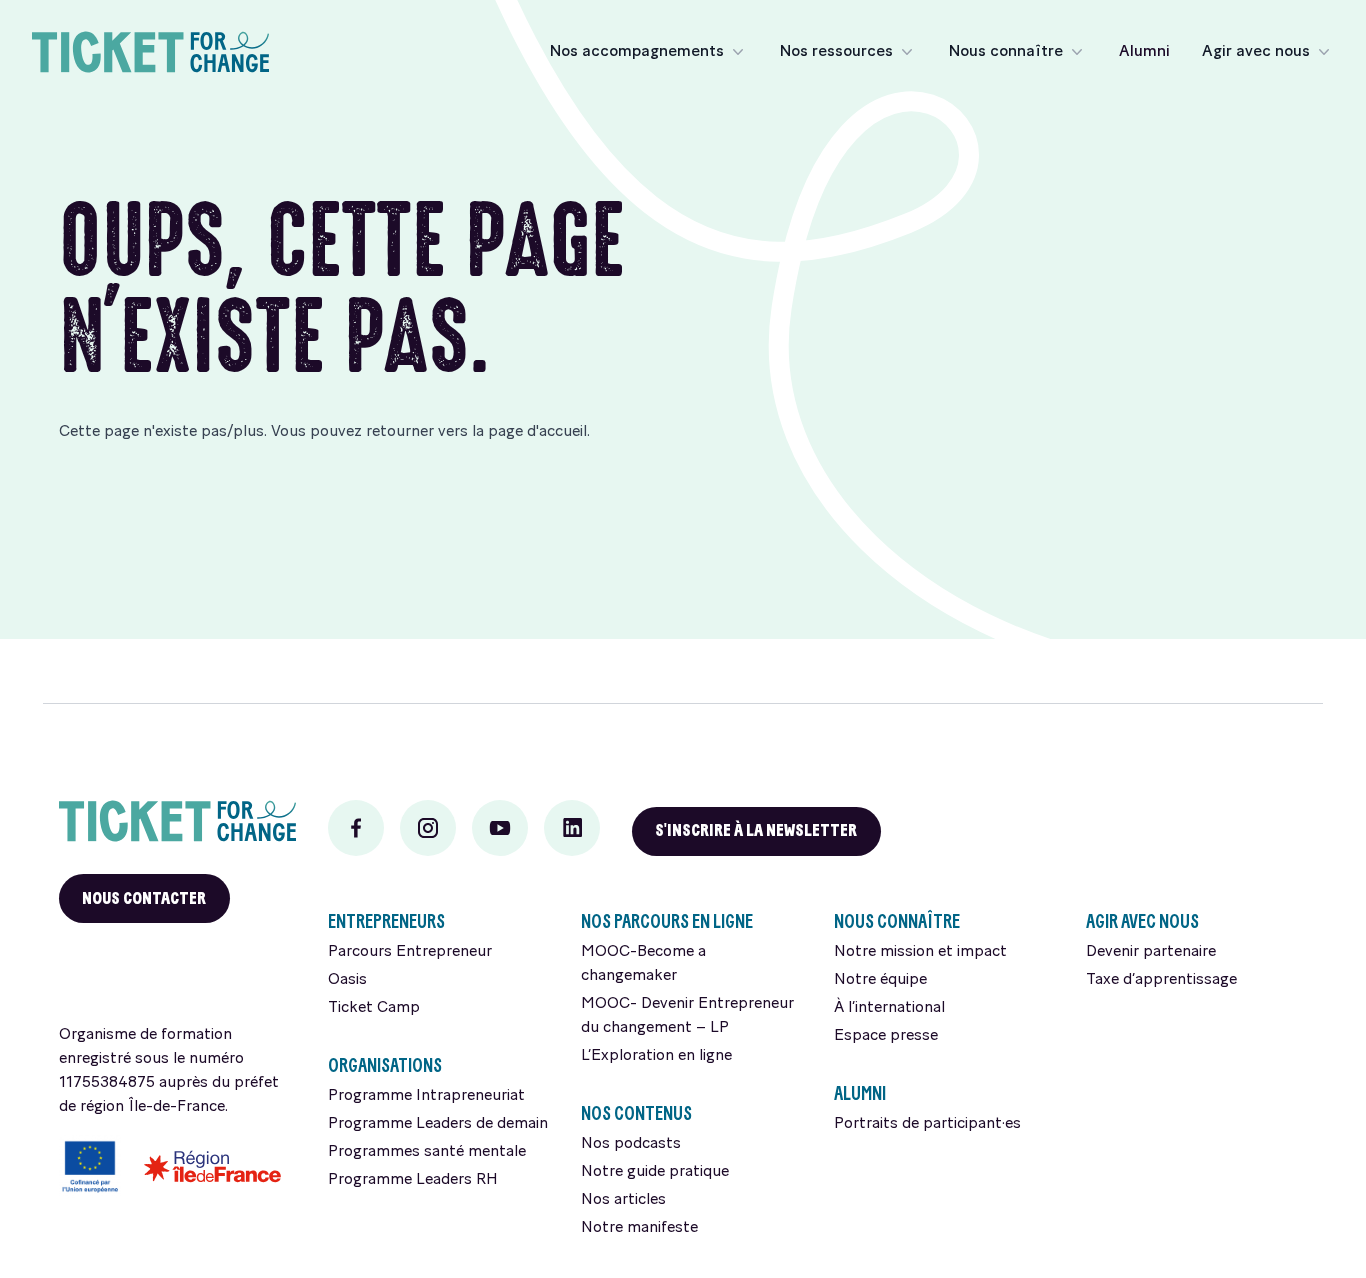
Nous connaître (1006, 52)
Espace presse (886, 1036)
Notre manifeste (639, 1228)
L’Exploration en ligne (656, 1056)
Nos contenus (636, 1113)
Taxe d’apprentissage (1161, 980)
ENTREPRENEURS (386, 921)
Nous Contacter (144, 898)
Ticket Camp (374, 1008)
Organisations (385, 1065)
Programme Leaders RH (413, 1180)
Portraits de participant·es (927, 1124)
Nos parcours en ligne (667, 921)
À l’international (889, 1008)
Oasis (347, 980)
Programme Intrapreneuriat (426, 1096)
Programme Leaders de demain (438, 1124)
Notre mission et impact (920, 952)
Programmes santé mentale (427, 1152)
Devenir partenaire (1151, 952)
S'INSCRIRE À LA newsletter (756, 830)
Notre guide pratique (655, 1172)
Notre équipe (880, 980)
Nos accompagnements (637, 52)
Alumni (1144, 52)
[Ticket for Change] (177, 821)
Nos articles (623, 1200)
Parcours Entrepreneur (410, 952)
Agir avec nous (1256, 52)
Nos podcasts (631, 1144)
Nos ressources (836, 52)
